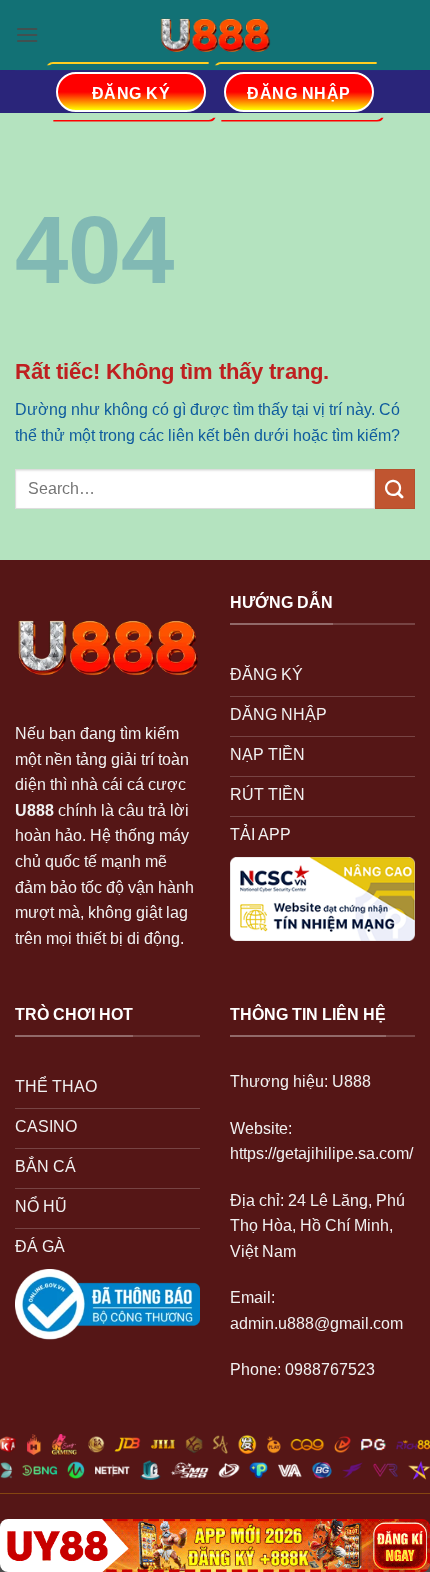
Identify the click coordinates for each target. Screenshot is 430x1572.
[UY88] (215, 1545)
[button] (27, 34)
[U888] (215, 35)
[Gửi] (395, 488)
